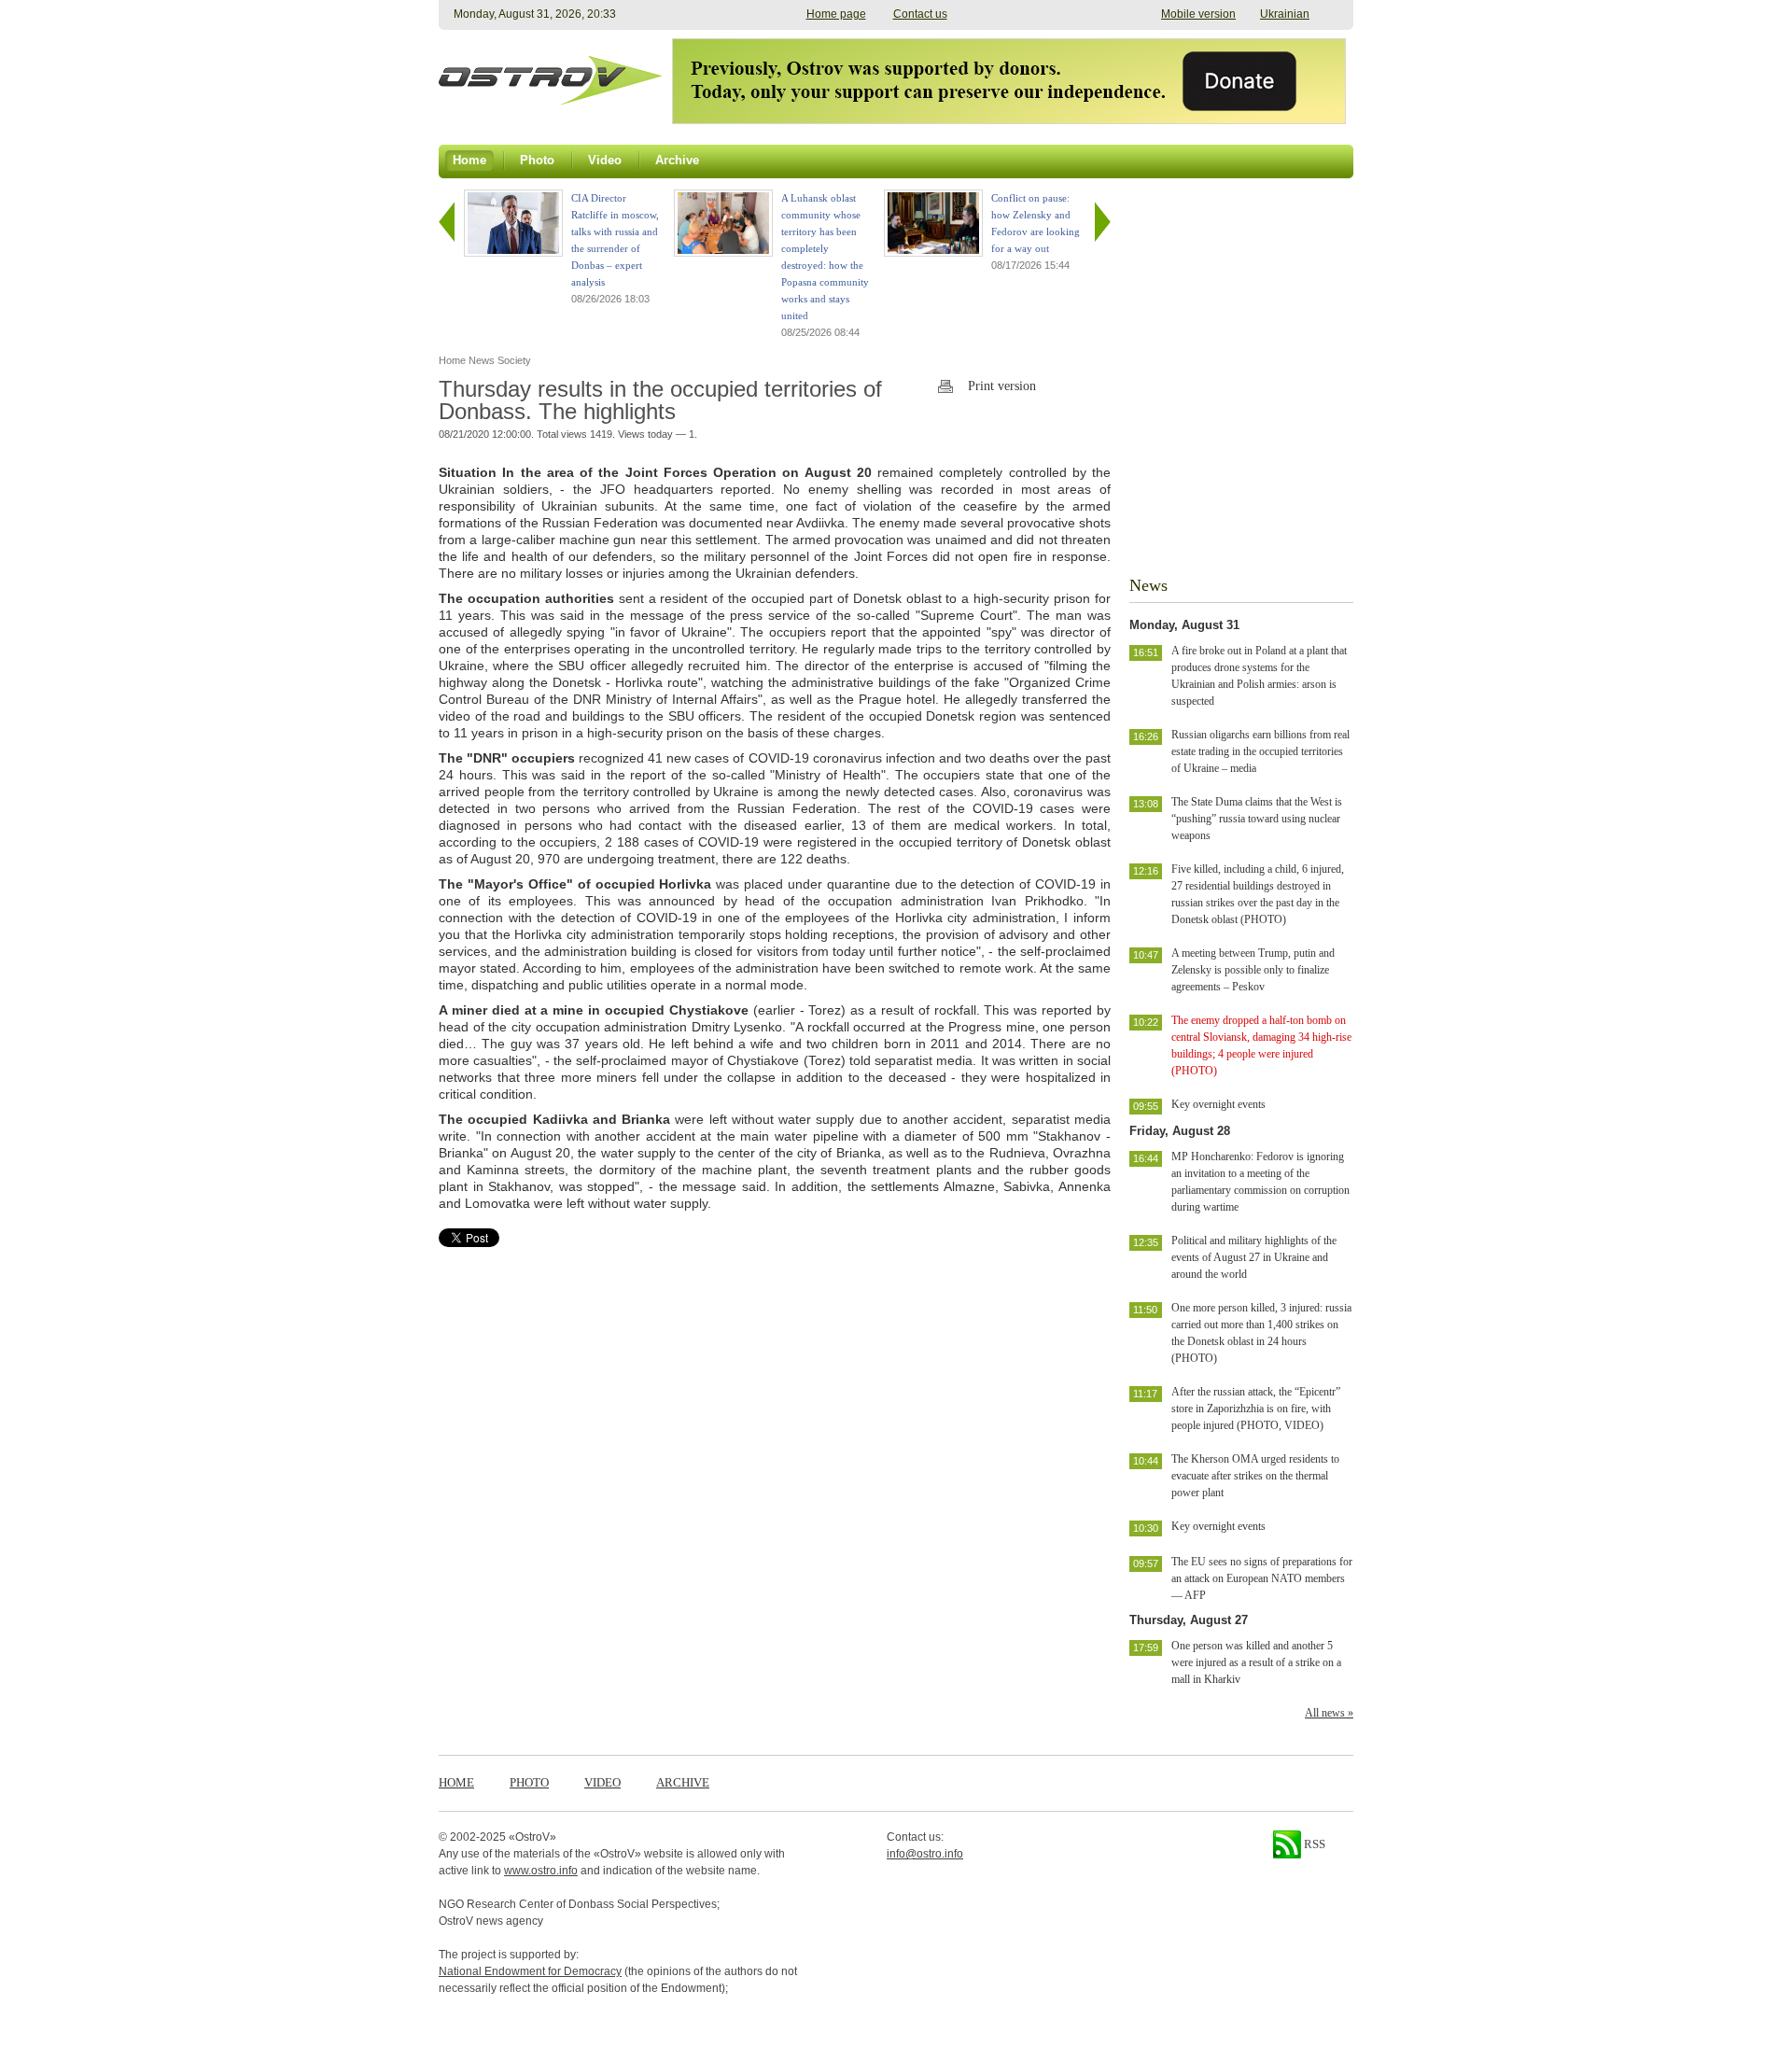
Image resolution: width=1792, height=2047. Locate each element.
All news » (1329, 1713)
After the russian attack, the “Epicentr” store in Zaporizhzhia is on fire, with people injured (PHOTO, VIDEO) (1256, 1409)
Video (602, 1782)
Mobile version (1198, 14)
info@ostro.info (925, 1854)
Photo (529, 1782)
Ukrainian (1285, 14)
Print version (1002, 386)
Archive (683, 1782)
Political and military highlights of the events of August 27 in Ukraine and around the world (1254, 1257)
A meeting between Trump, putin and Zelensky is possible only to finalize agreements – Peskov (1253, 970)
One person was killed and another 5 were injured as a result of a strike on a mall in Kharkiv (1256, 1662)
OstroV (532, 1837)
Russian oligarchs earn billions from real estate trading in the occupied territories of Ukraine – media (1260, 751)
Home (456, 1782)
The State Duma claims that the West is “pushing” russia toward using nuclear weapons (1257, 819)
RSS (1313, 1844)
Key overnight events (1218, 1104)
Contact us (920, 14)
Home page (836, 14)
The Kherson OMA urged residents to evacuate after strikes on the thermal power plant (1255, 1476)
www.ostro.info (541, 1871)
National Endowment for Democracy (530, 1971)
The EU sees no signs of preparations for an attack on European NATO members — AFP (1262, 1578)
